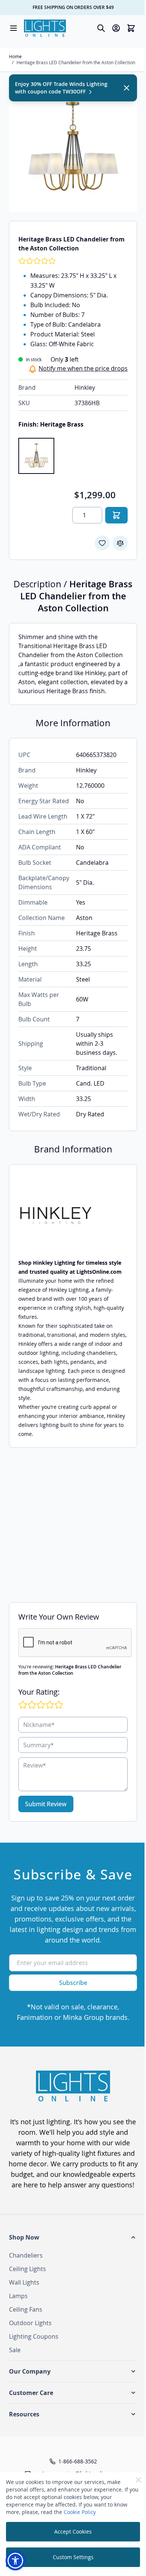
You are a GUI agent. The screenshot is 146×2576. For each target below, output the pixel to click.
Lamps (18, 2296)
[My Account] (116, 28)
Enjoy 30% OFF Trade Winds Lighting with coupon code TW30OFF (61, 88)
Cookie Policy (80, 2512)
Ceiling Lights (28, 2269)
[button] (73, 2237)
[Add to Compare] (120, 543)
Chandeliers (26, 2255)
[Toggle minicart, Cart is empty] (131, 28)
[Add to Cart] (116, 515)
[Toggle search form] (101, 28)
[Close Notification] (127, 88)
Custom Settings (73, 2557)
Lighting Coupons (34, 2336)
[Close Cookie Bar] (139, 2480)
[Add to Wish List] (102, 543)
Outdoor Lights (30, 2323)
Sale (15, 2350)
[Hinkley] (73, 1216)
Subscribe (73, 1983)
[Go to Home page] (45, 28)
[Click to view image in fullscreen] (73, 148)
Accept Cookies (73, 2532)
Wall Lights (24, 2282)
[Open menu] (13, 28)
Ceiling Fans (26, 2309)
